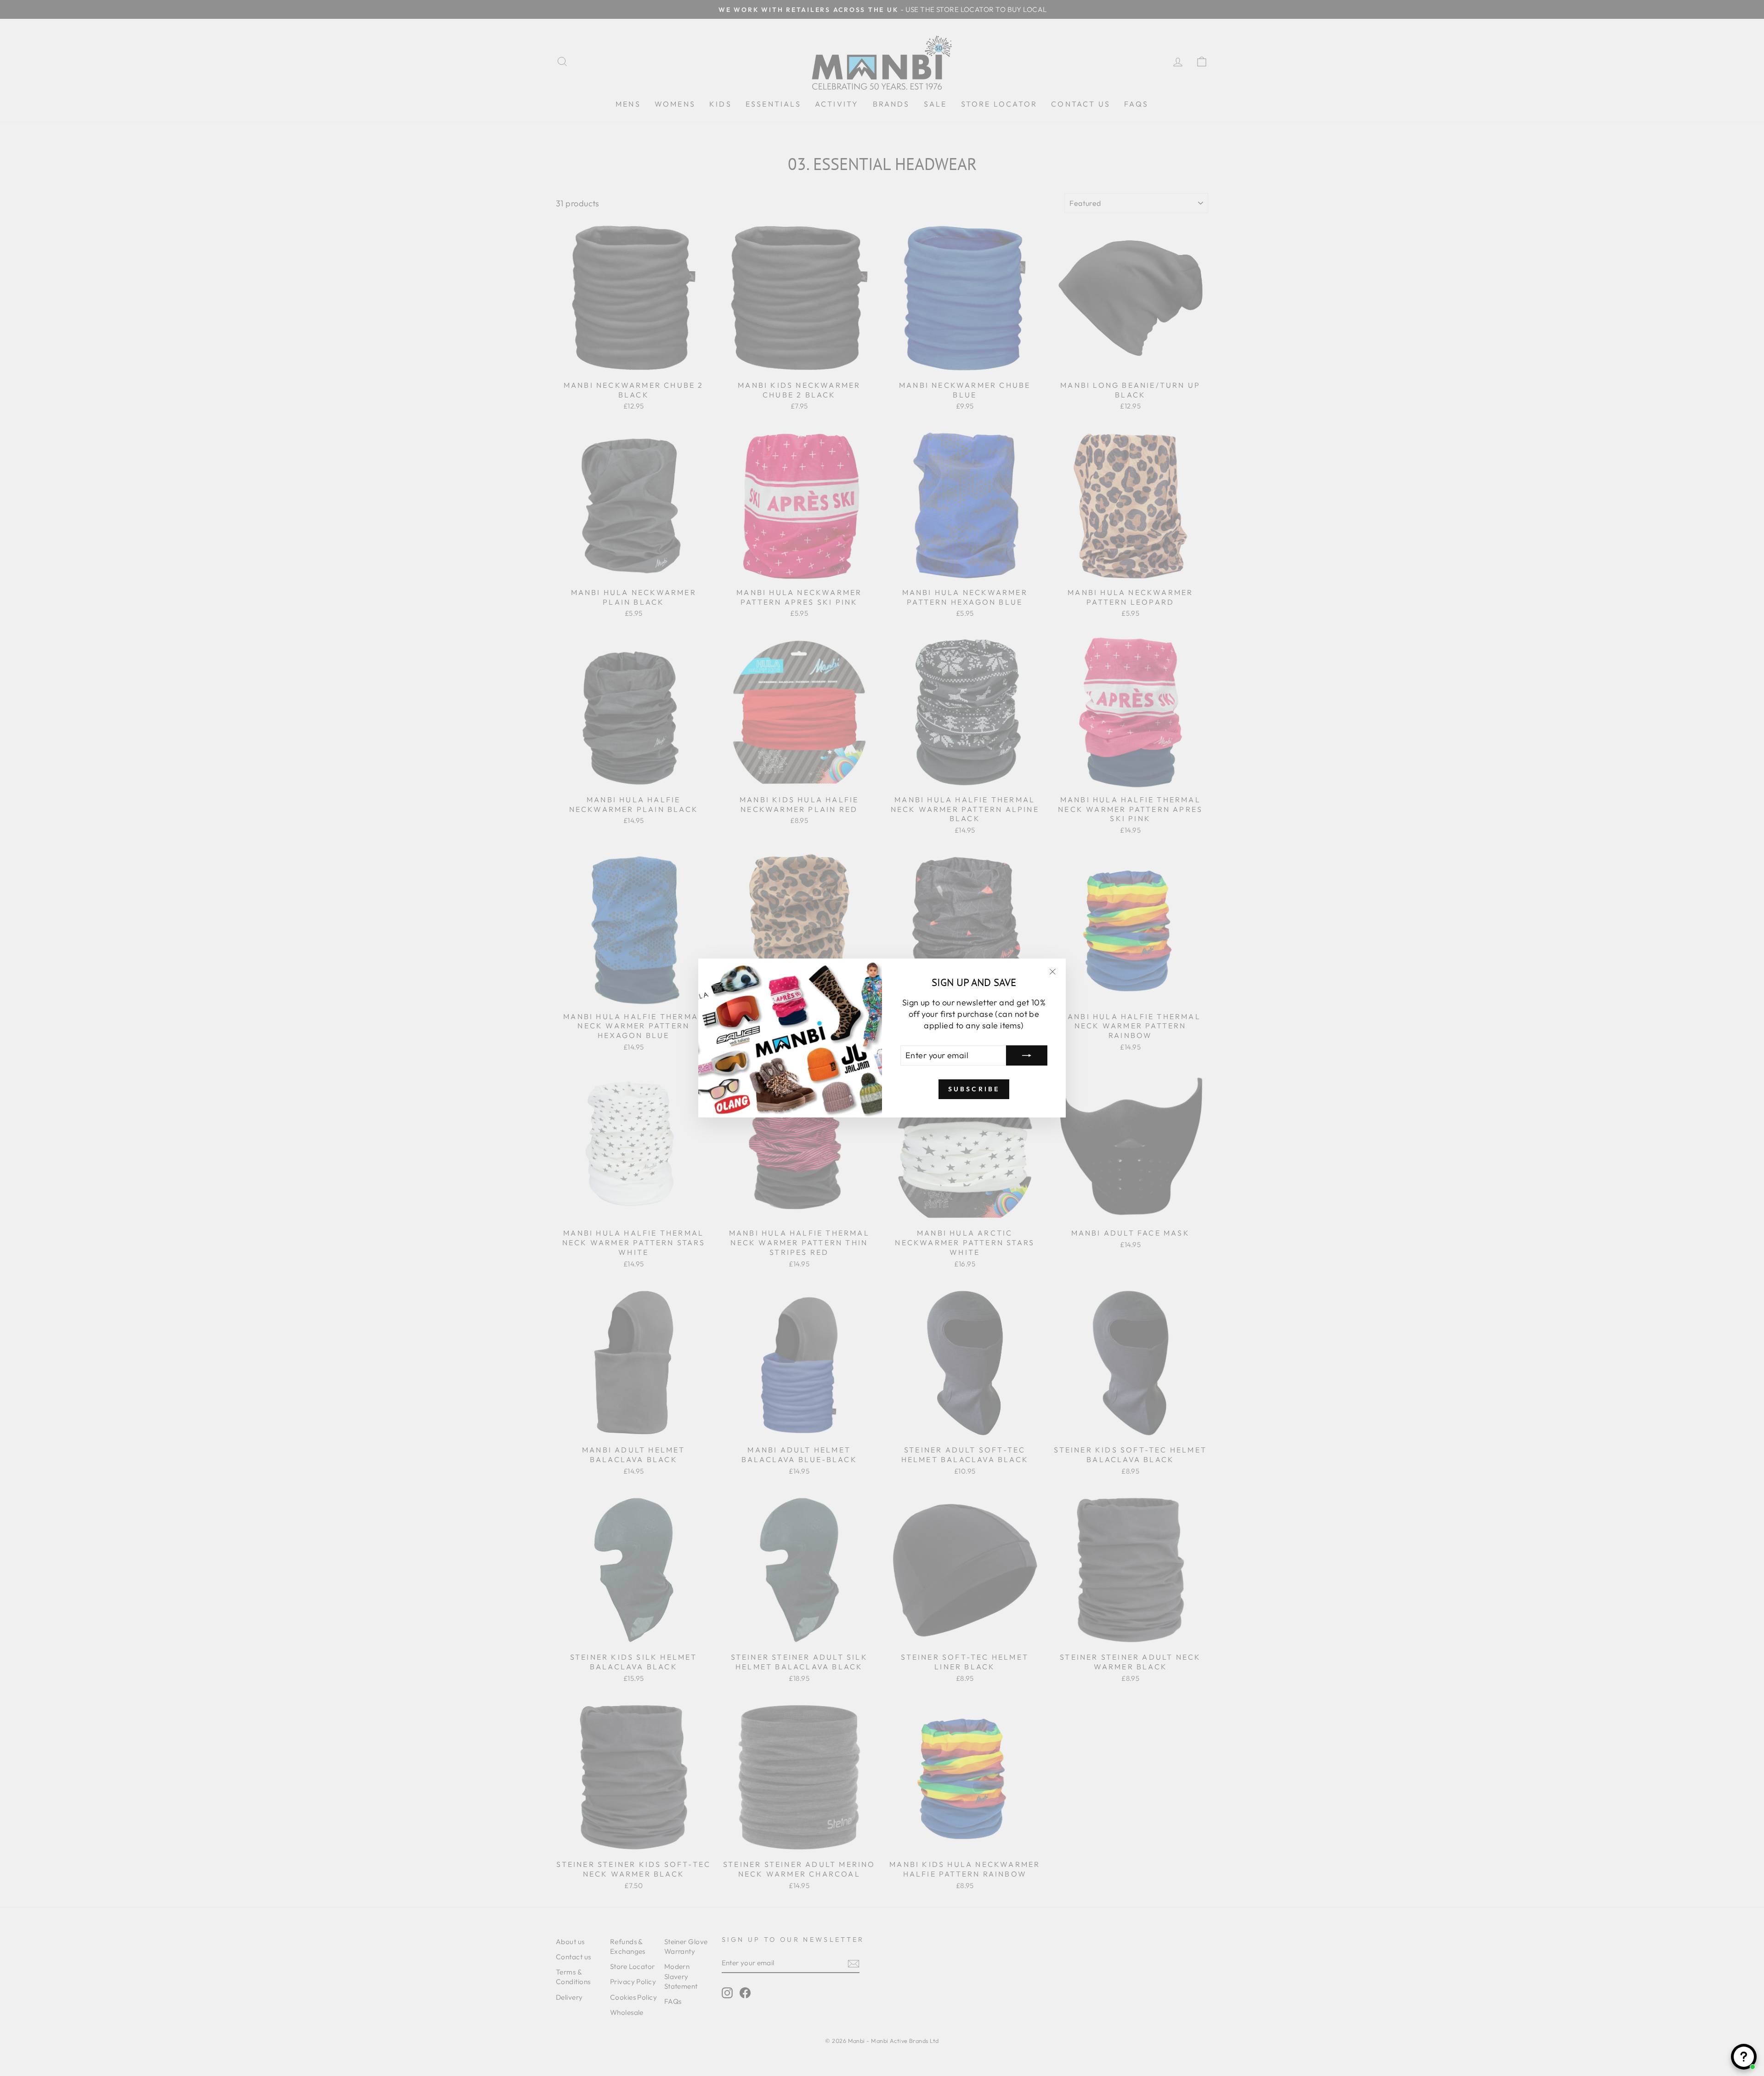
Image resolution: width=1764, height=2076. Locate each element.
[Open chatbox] (1744, 2057)
